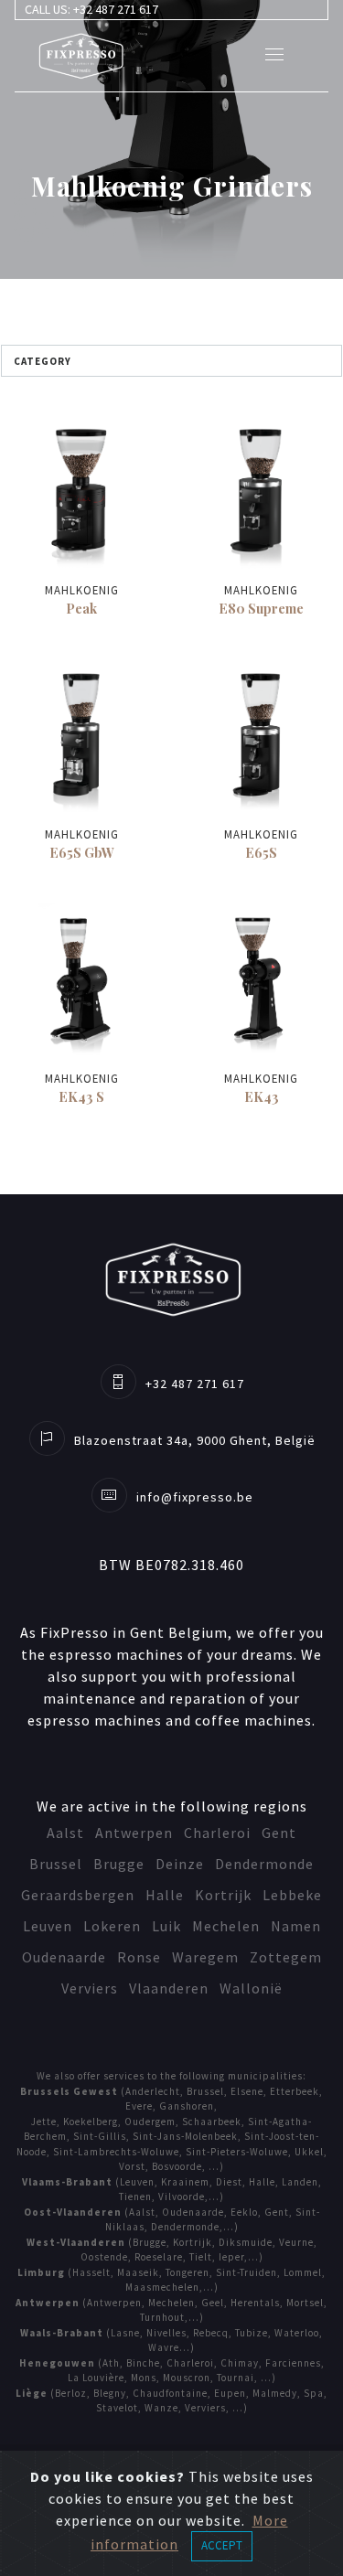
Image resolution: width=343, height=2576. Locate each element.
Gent (279, 1833)
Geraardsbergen (78, 1895)
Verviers (90, 1988)
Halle (165, 1895)
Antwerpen (134, 1833)
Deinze (180, 1864)
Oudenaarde (64, 1957)
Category (43, 361)
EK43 (262, 1096)
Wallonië (251, 1988)
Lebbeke (292, 1895)
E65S (261, 852)
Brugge (119, 1864)
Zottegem (286, 1957)
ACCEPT (222, 2545)
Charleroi (217, 1833)
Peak (81, 608)
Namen (296, 1926)
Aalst (65, 1833)
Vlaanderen (169, 1988)
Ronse (139, 1957)
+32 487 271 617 (116, 9)
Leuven (48, 1926)
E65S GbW (82, 852)
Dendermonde (264, 1864)
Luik (166, 1926)
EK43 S (81, 1096)
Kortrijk (223, 1895)
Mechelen (226, 1926)
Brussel (56, 1864)
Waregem (205, 1957)
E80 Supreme (261, 608)
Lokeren (112, 1926)
